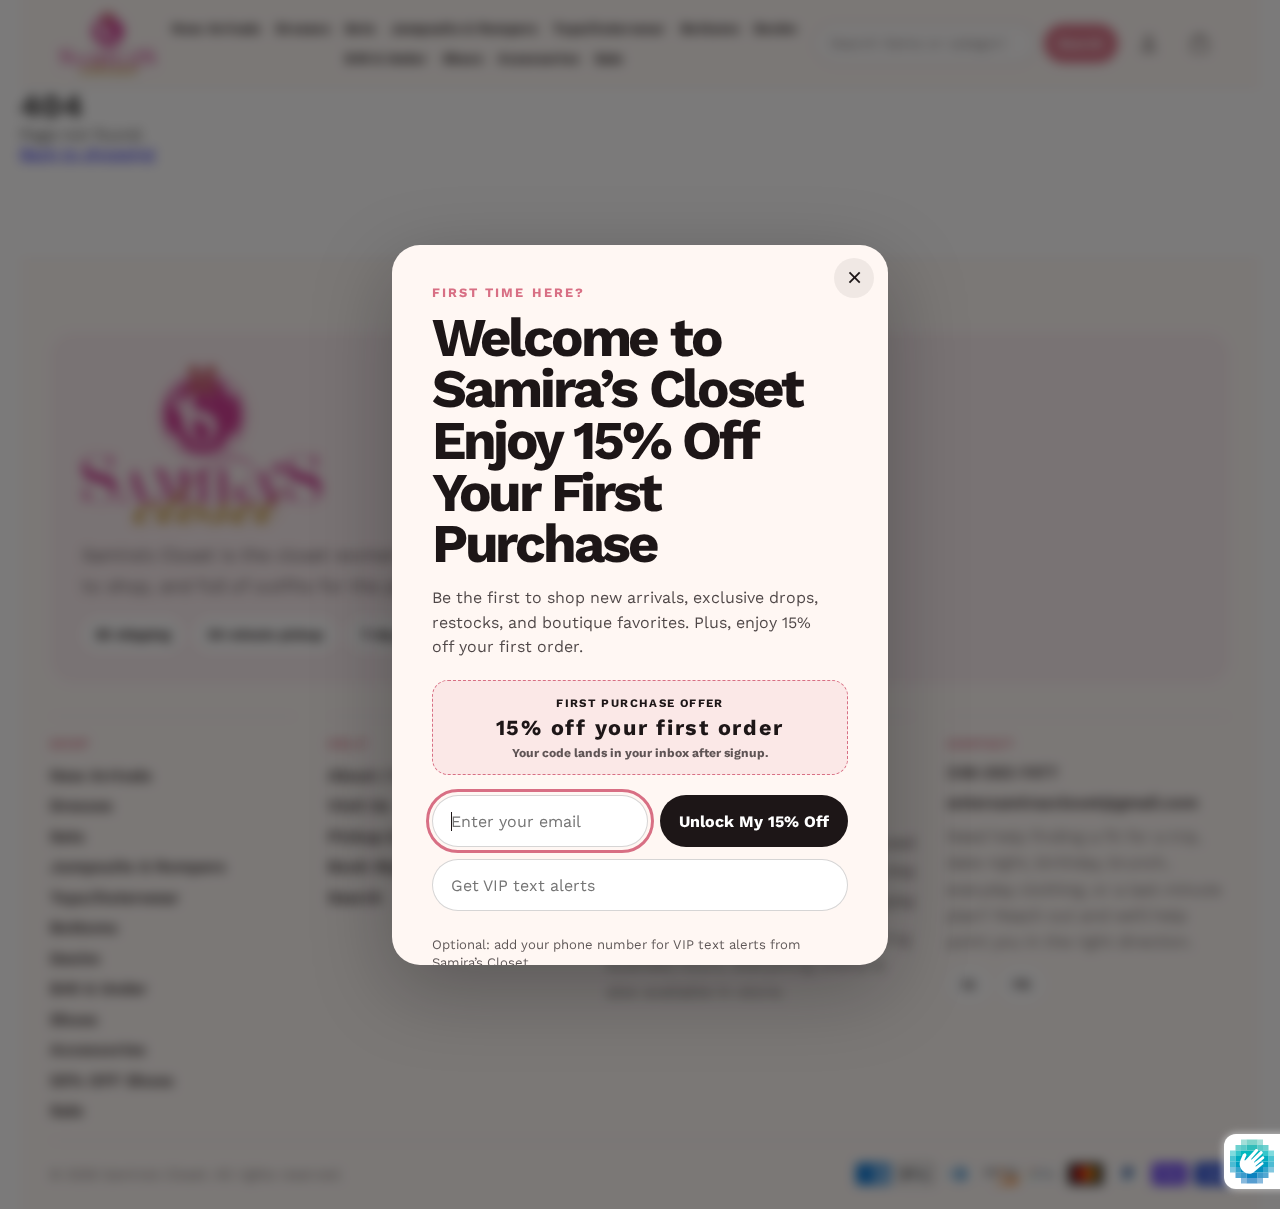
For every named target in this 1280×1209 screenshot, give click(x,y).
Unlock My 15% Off (754, 821)
